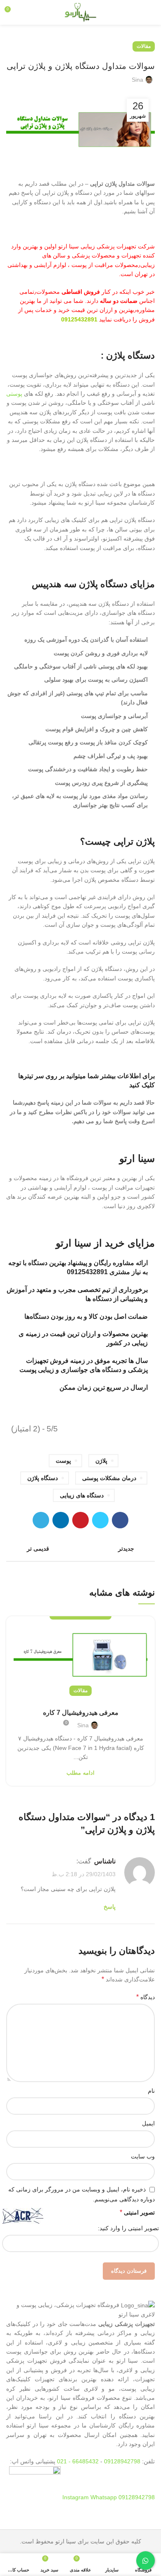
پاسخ (110, 1907)
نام (151, 2091)
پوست (63, 1461)
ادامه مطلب (80, 1773)
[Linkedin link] (61, 1520)
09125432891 (79, 319)
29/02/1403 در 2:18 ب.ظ (84, 1874)
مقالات (144, 46)
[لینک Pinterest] (80, 1520)
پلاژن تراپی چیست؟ (117, 842)
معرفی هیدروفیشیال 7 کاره (81, 1713)
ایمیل (148, 2123)
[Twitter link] (100, 1520)
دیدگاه (146, 1997)
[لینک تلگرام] (41, 1520)
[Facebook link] (120, 1520)
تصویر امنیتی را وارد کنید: (128, 2228)
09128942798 (122, 2461)
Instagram (76, 2497)
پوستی (14, 394)
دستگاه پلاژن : (127, 355)
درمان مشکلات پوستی (109, 1478)
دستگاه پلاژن (43, 1478)
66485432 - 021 (78, 2461)
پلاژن (101, 1461)
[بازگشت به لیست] (80, 1549)
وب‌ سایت (143, 2156)
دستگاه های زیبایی (82, 1495)
